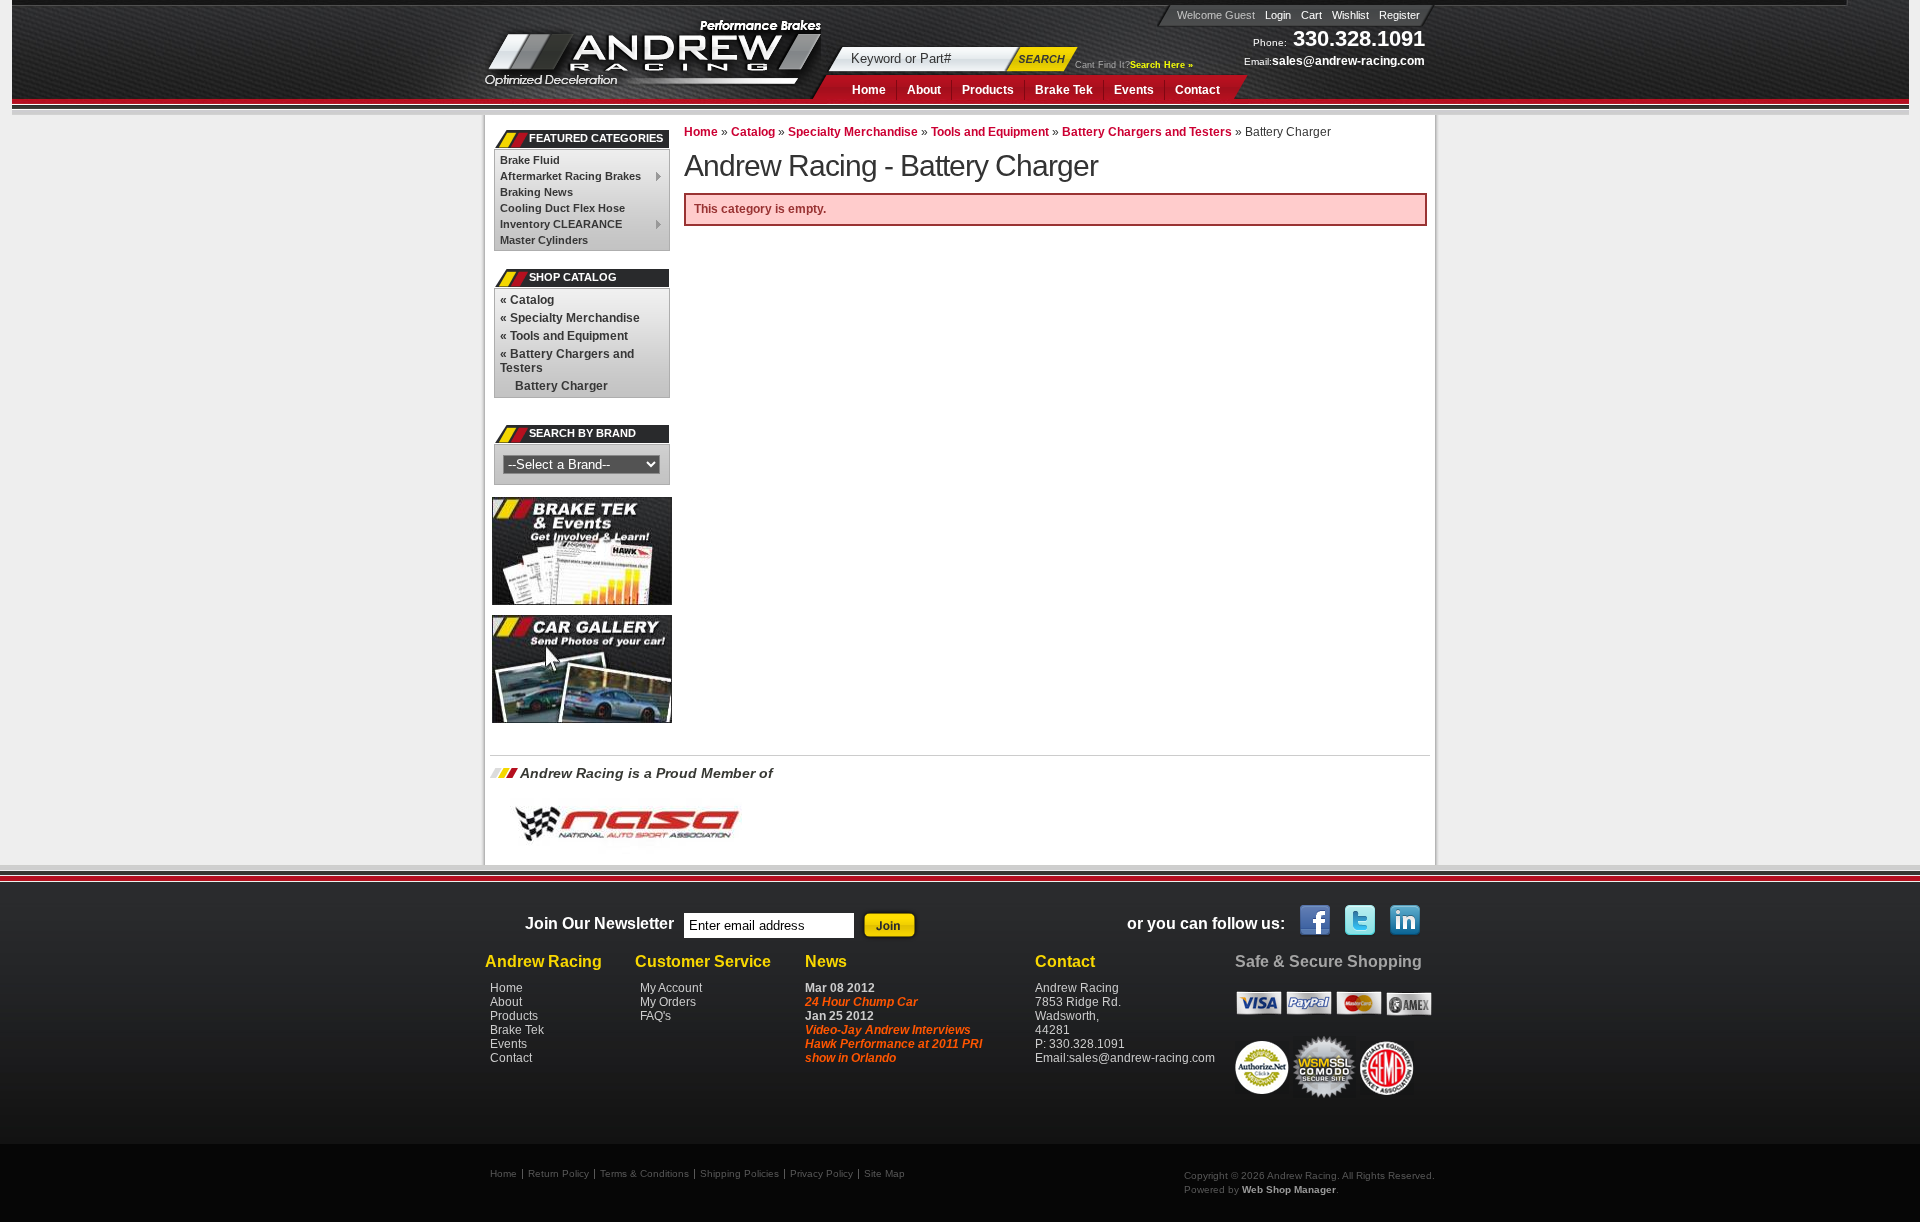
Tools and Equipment (564, 336)
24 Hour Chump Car (861, 1002)
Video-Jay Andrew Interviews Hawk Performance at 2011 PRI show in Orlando (893, 1044)
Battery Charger (561, 386)
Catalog (527, 300)
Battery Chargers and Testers (567, 361)
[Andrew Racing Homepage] (653, 64)
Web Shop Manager (1289, 1189)
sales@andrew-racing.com (1348, 61)
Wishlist (1350, 15)
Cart (1311, 15)
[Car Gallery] (582, 719)
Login (1278, 15)
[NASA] (626, 853)
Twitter (1361, 921)
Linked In (1406, 921)
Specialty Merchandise (570, 318)
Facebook (1316, 921)
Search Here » (1161, 65)
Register (1399, 15)
